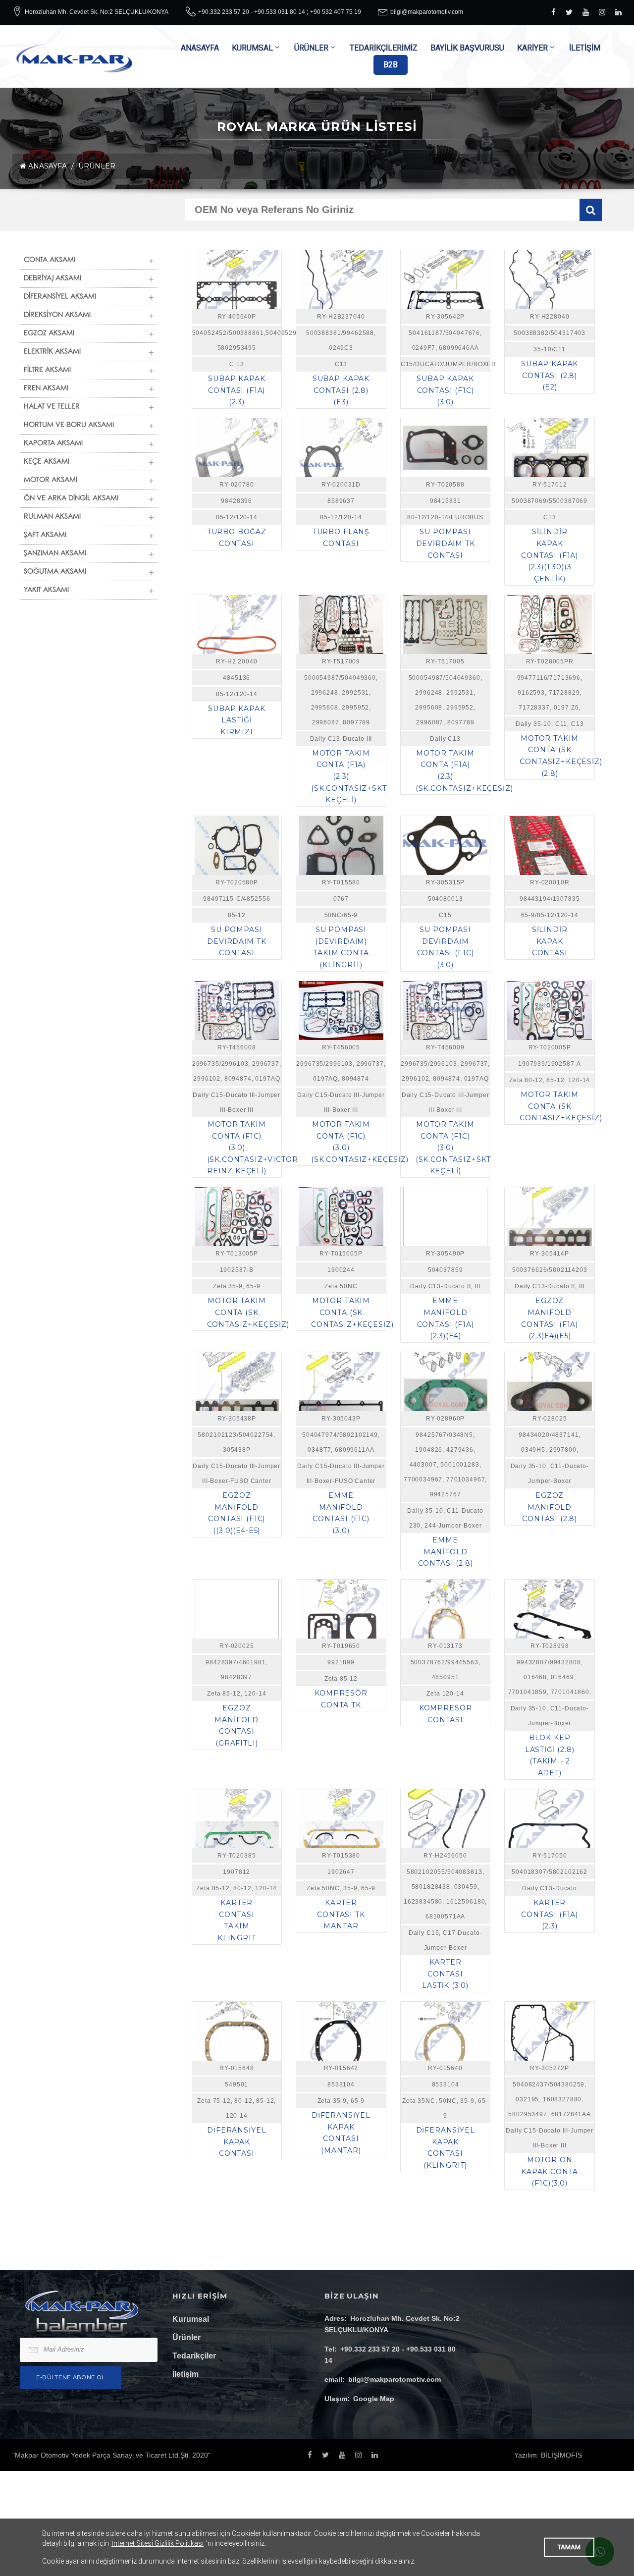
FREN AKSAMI (46, 389)
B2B (391, 65)
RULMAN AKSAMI (52, 517)
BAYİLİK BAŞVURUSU (467, 48)
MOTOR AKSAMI (51, 481)
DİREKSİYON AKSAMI (57, 316)
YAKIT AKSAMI (46, 591)
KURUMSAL (252, 48)
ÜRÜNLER (311, 48)
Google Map (374, 2399)
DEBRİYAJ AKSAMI (53, 279)
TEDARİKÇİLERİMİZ (384, 48)
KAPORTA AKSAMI (53, 444)
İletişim (185, 2374)
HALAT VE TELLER (52, 407)
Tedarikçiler (194, 2356)
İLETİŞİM (585, 48)
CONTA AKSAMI (50, 261)
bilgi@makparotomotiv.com (427, 12)
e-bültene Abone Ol (71, 2377)
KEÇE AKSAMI (47, 462)
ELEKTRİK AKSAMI (52, 352)
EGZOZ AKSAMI (49, 334)
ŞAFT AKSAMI (45, 536)
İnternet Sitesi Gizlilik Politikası (158, 2543)
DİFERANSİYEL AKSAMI (60, 297)
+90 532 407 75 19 (336, 12)
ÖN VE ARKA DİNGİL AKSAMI (71, 499)
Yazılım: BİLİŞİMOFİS (548, 2455)
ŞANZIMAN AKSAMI (55, 554)
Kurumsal (191, 2319)
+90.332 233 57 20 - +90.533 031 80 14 (252, 12)
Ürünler (186, 2337)
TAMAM (569, 2547)
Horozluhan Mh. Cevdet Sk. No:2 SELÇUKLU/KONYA (97, 12)
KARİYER (532, 48)
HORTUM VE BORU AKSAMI (69, 426)
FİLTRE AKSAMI (47, 371)
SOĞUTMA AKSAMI (55, 572)
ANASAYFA (200, 48)
